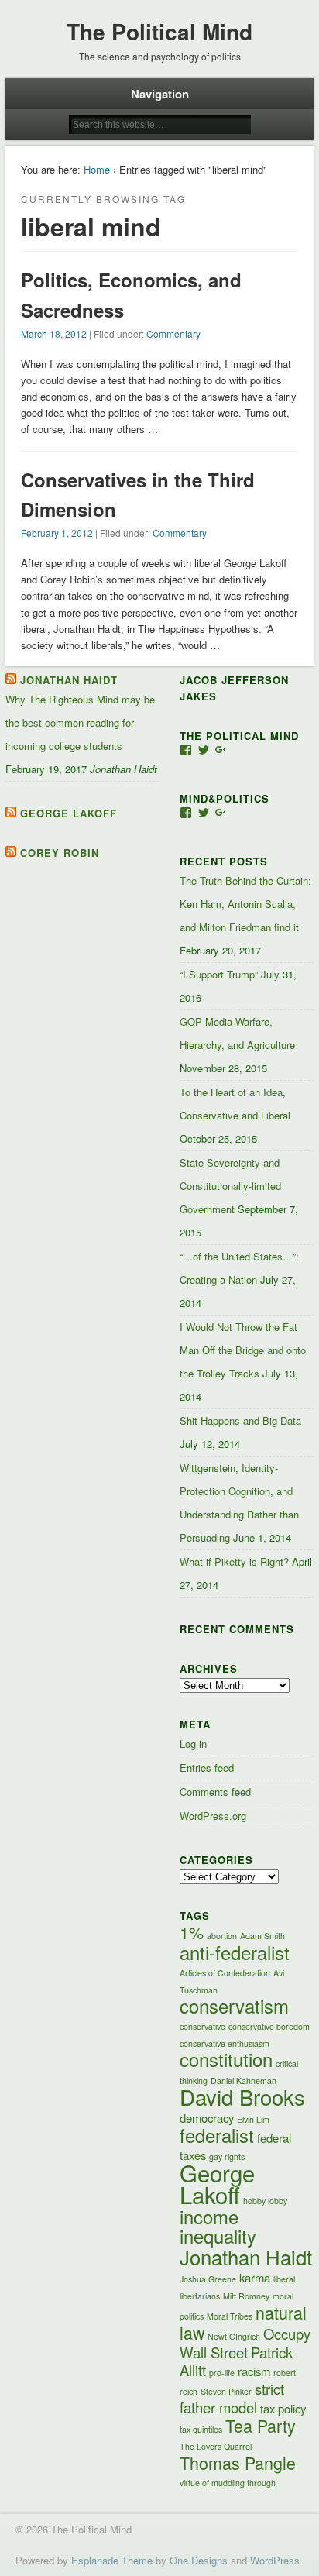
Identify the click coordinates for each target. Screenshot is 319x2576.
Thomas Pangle (238, 2463)
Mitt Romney (246, 2296)
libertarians (200, 2296)
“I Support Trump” (219, 974)
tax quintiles (201, 2429)
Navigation (160, 94)
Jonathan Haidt (69, 680)
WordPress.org (213, 1816)
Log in (193, 1744)
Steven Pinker (226, 2391)
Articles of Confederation (225, 1973)
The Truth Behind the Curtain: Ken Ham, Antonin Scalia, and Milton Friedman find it (245, 904)
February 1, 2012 (57, 533)
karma (255, 2277)
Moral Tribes (230, 2316)
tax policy (283, 2408)
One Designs (199, 2560)
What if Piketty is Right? (234, 1561)
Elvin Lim (253, 2119)
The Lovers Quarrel (216, 2446)
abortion (222, 1936)
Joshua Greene (208, 2279)
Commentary (173, 334)
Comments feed (215, 1792)
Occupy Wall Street (245, 2343)
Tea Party (261, 2425)
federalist (217, 2135)
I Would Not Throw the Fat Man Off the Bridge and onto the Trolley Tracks (243, 1350)
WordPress (275, 2560)
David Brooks (242, 2096)
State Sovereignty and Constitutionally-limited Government (230, 1186)
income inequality (218, 2226)
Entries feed (207, 1768)
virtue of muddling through (228, 2483)
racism (254, 2371)
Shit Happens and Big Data (240, 1420)
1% (192, 1932)
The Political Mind (159, 31)
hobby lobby (265, 2201)
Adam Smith (262, 1936)
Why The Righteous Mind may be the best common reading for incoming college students (80, 722)
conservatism (234, 2006)
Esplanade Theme (112, 2560)
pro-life (222, 2373)
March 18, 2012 (54, 334)
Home (97, 169)
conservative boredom (269, 2026)
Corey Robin (60, 853)
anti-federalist (235, 1952)
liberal (284, 2279)
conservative (202, 2026)
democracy (207, 2118)
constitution (226, 2059)
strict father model (232, 2398)
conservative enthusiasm (225, 2043)
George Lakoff (69, 813)
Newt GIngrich (234, 2336)
